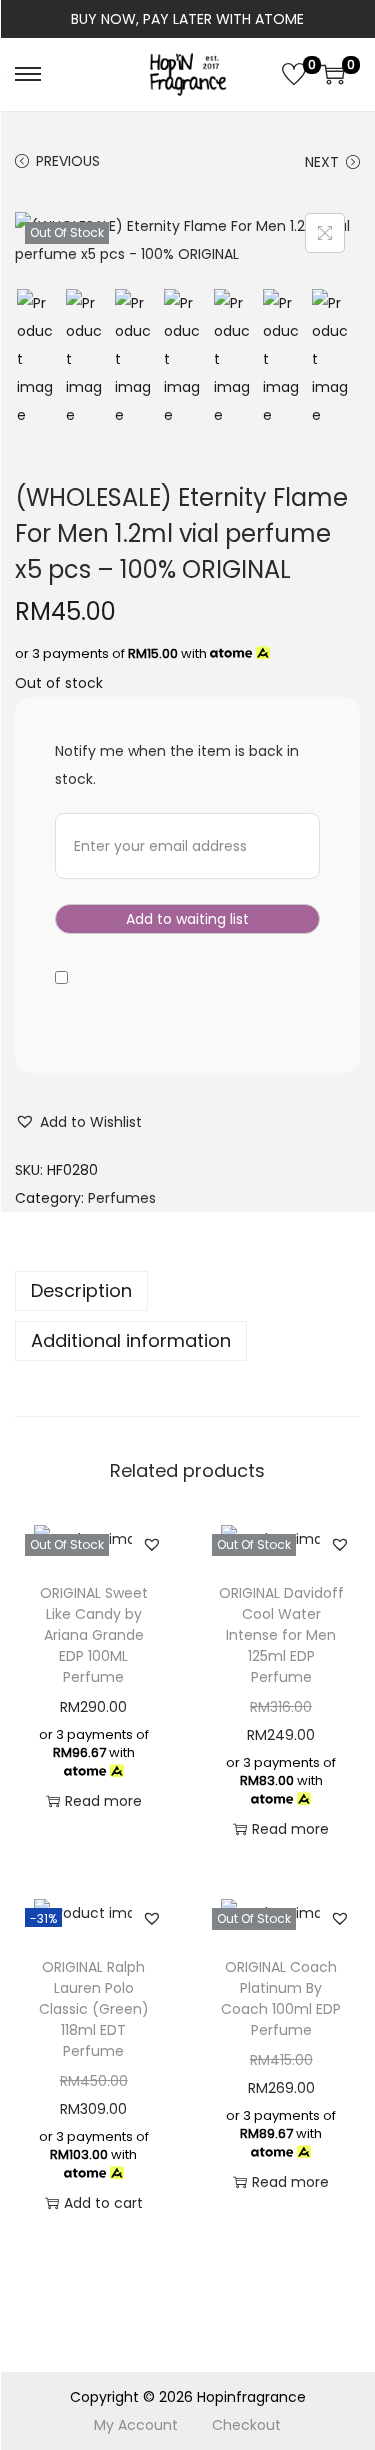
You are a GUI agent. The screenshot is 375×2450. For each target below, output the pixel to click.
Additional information (131, 1340)
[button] (78, 1122)
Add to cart (103, 2203)
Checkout (246, 2425)
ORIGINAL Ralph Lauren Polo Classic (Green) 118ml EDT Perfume (94, 2009)
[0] (294, 74)
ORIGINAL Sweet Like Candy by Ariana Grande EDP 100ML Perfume (94, 1635)
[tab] (187, 1291)
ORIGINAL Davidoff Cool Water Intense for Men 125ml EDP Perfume (281, 1635)
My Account (136, 2425)
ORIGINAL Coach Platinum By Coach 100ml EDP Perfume (281, 1998)
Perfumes (122, 1198)
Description (81, 1290)
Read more (103, 1801)
